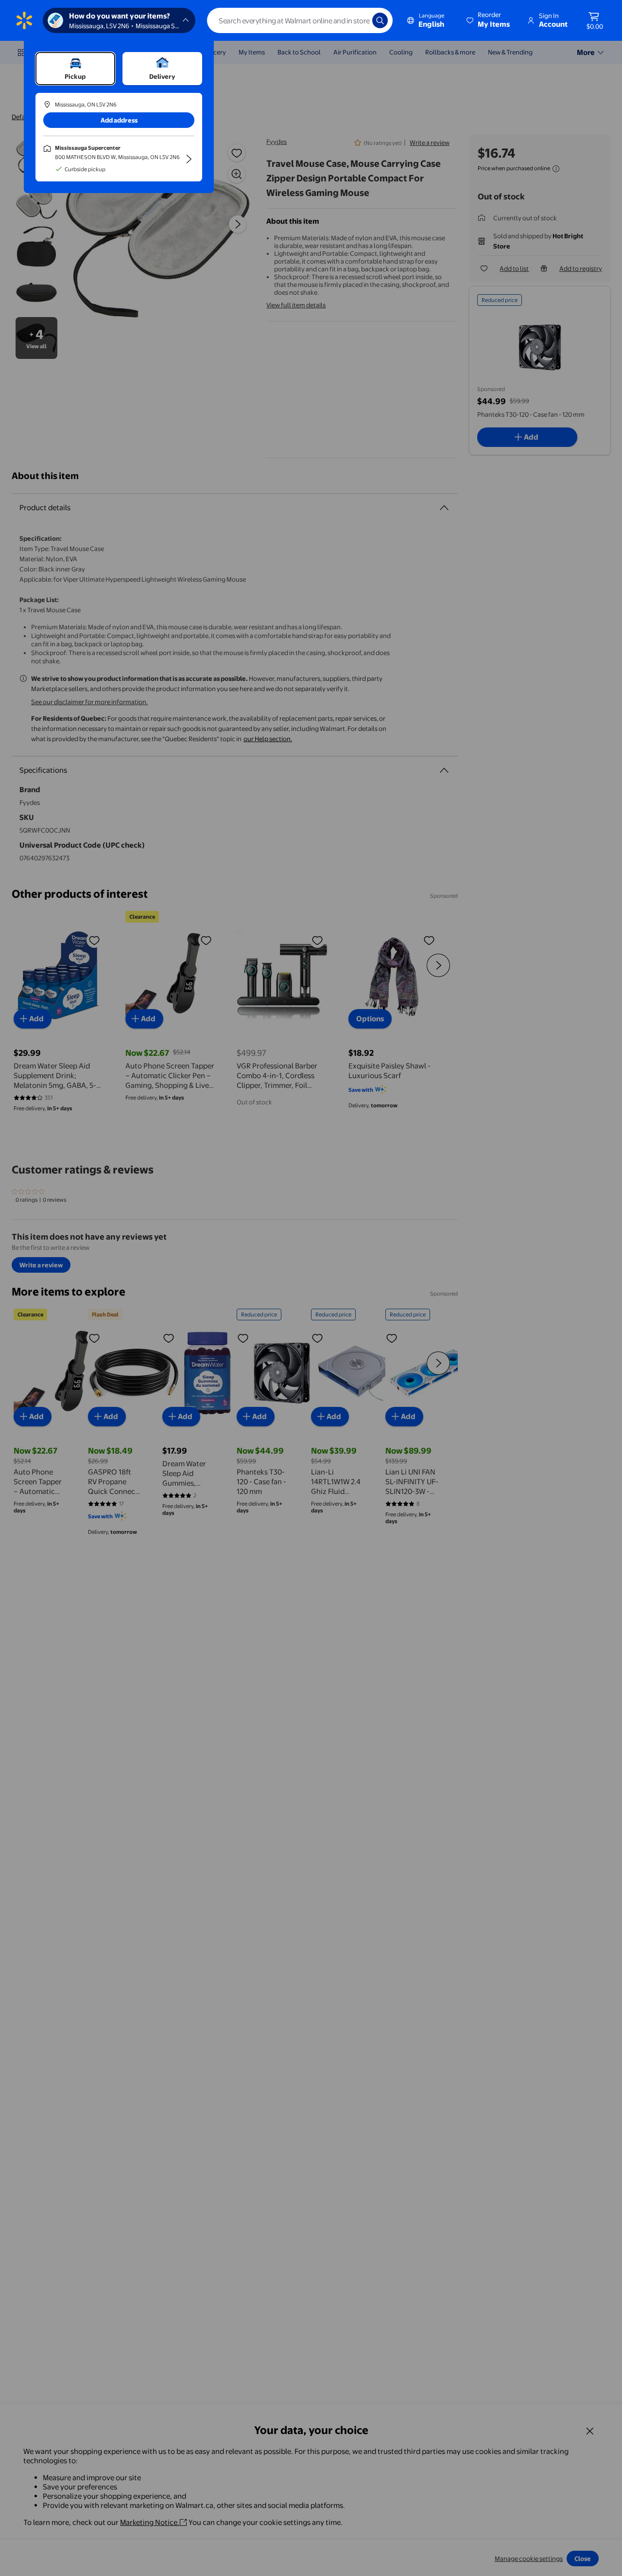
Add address (119, 120)
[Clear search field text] (358, 20)
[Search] (380, 20)
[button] (489, 20)
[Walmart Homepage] (24, 20)
